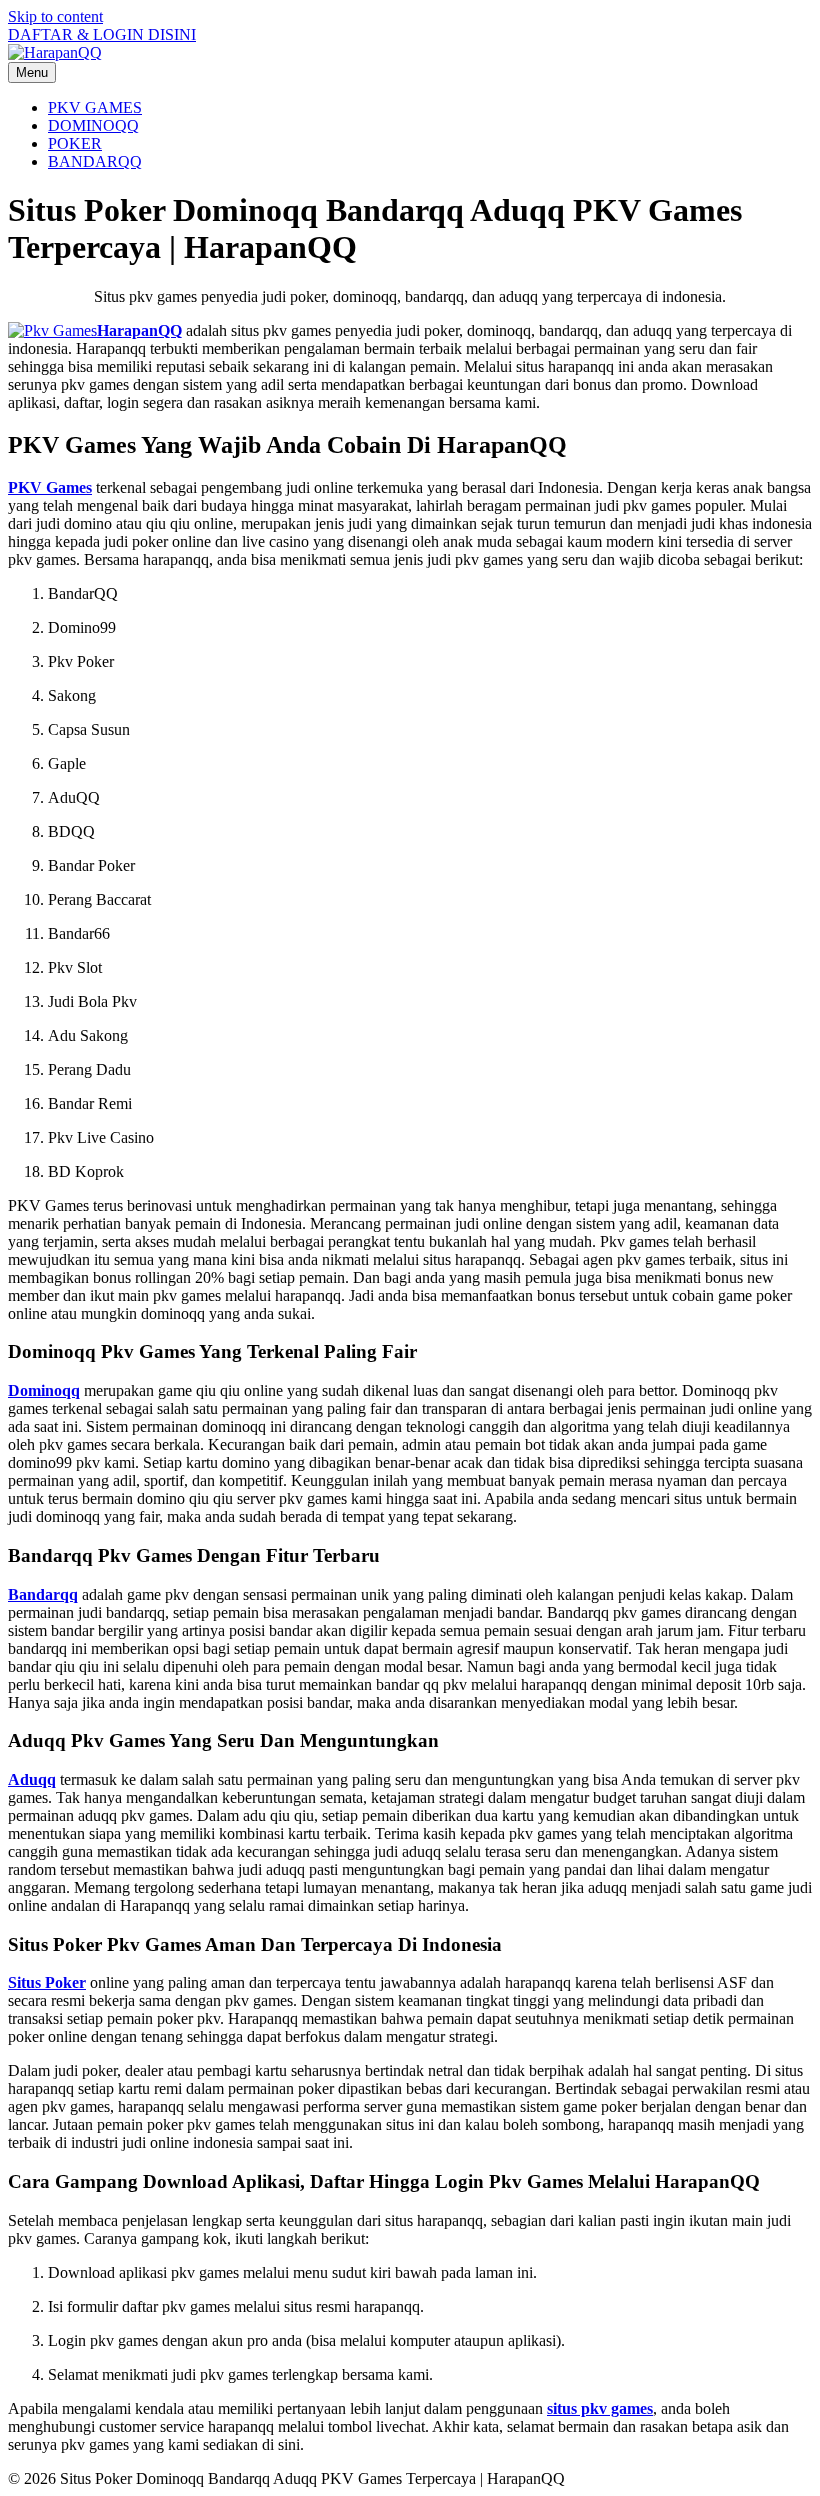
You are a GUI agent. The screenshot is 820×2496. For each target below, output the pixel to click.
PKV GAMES (95, 107)
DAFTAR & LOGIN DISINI (102, 34)
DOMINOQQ (93, 125)
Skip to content (55, 16)
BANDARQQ (95, 161)
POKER (75, 143)
